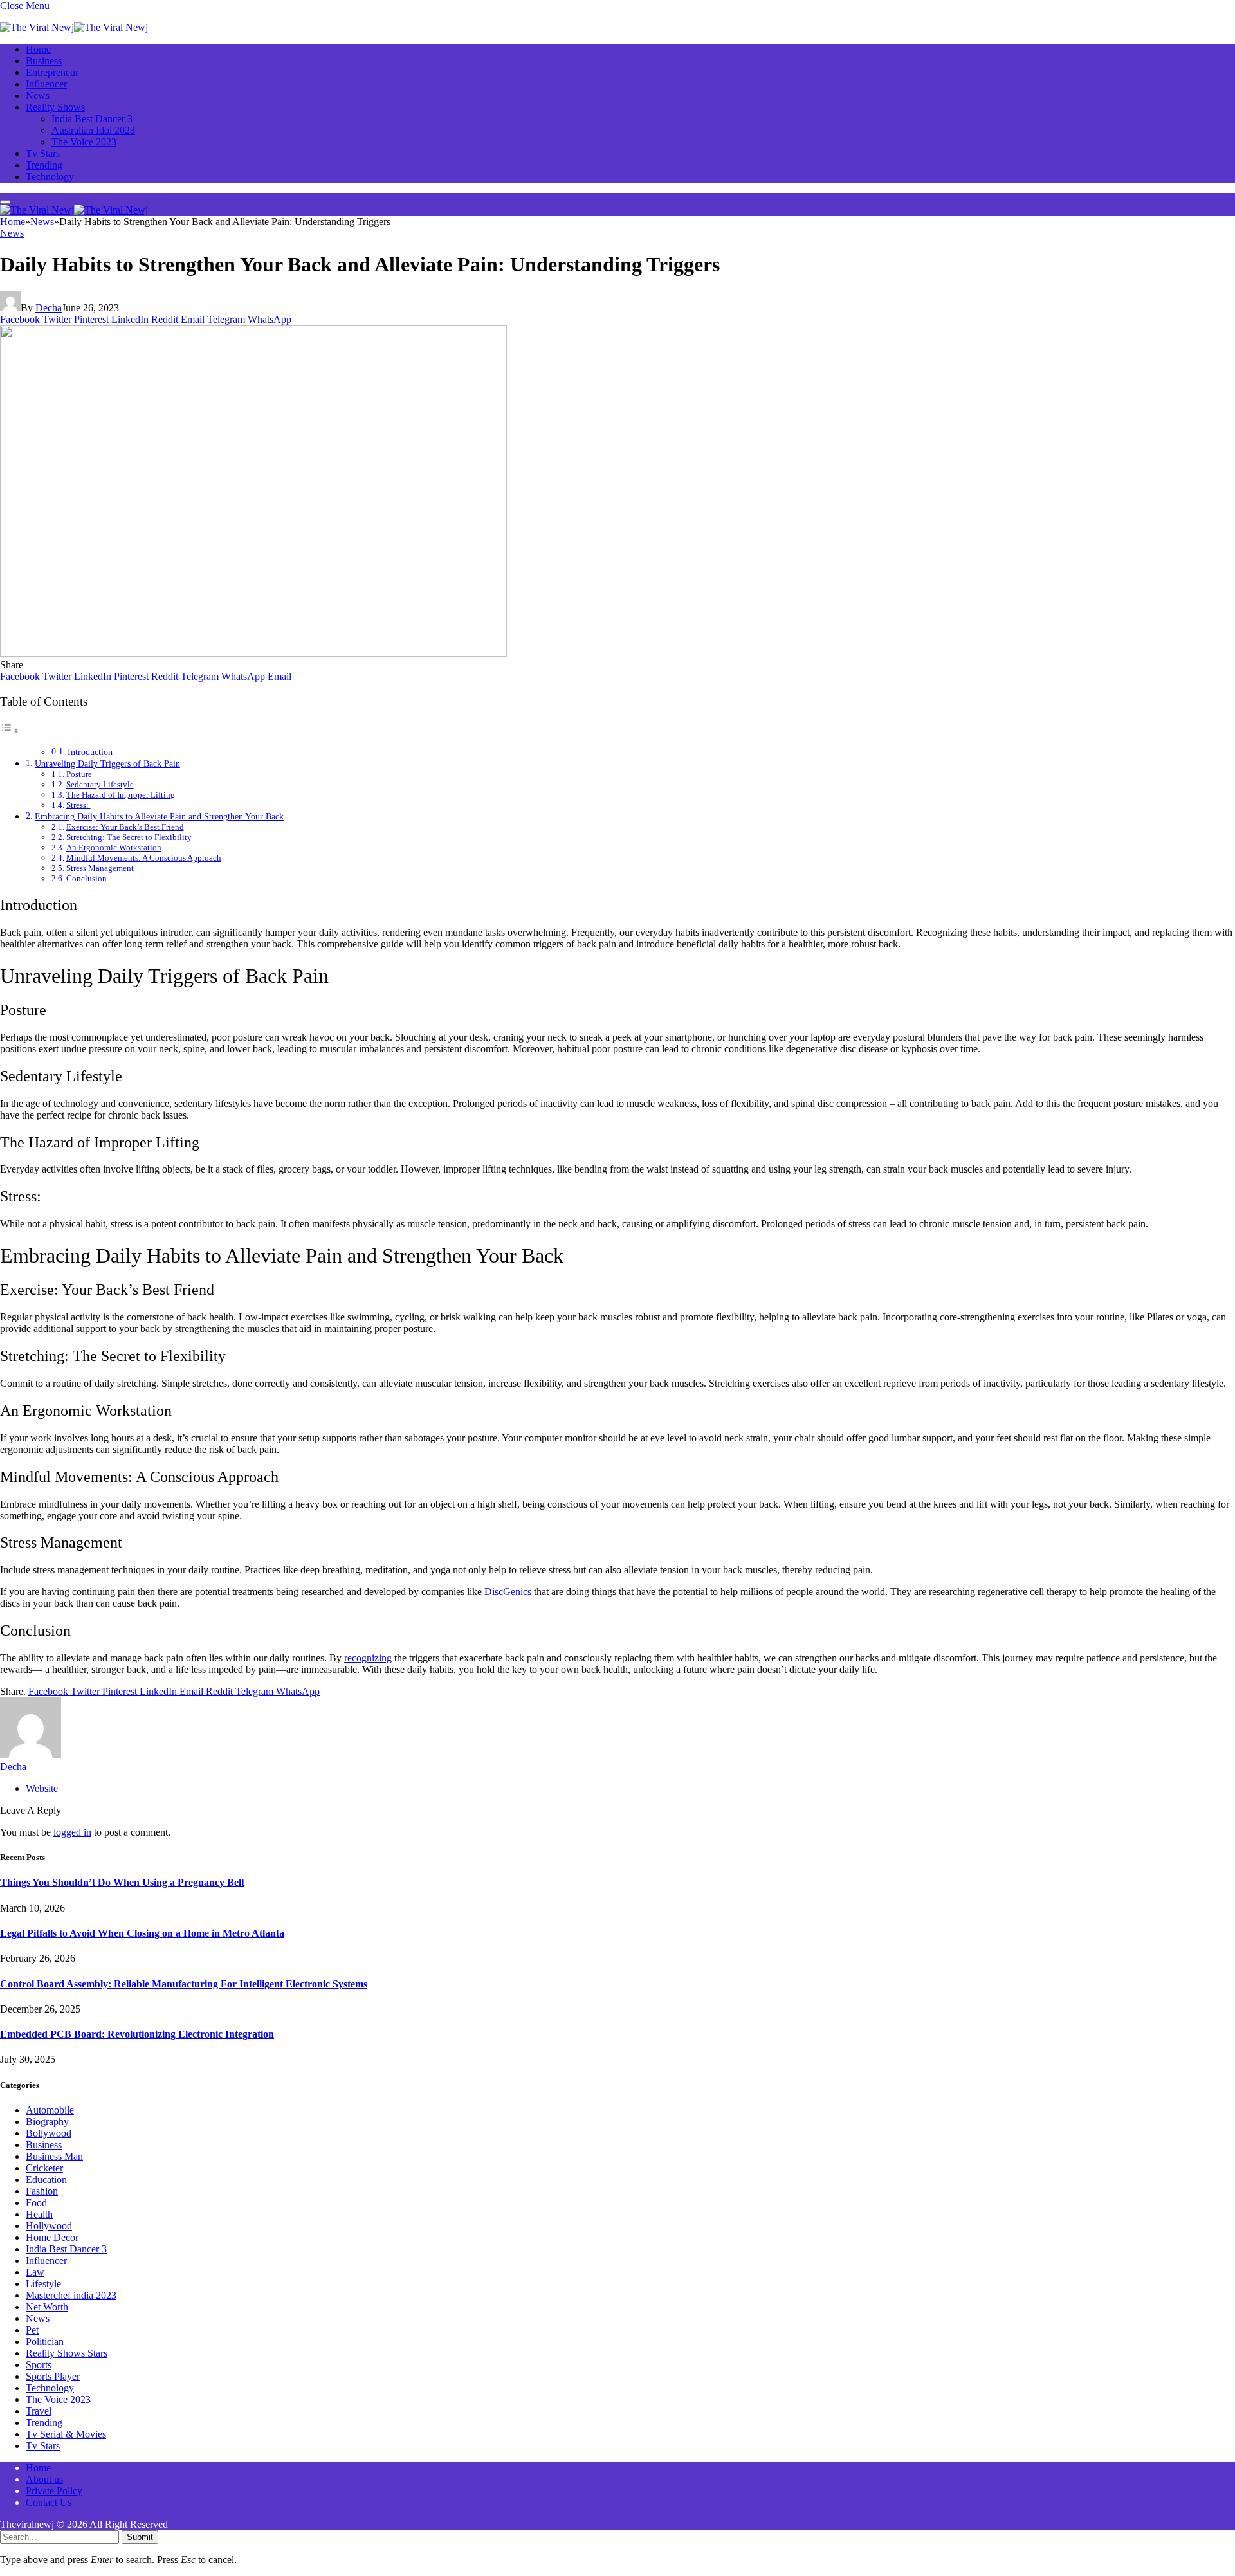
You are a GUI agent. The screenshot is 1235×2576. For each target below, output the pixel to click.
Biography (47, 2122)
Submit (140, 2537)
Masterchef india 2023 (71, 2295)
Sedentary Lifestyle (100, 784)
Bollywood (49, 2133)
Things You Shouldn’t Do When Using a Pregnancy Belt (122, 1882)
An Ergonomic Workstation (114, 847)
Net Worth (47, 2307)
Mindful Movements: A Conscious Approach (144, 858)
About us (44, 2479)
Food (36, 2203)
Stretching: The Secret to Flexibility (129, 837)
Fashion (42, 2191)
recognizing (368, 1658)
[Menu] (5, 202)
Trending (44, 165)
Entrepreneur (52, 72)
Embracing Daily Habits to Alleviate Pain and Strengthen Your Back (159, 816)
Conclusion (87, 878)
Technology (50, 177)
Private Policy (54, 2491)
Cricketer (44, 2168)
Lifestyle (43, 2284)
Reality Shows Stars (67, 2353)
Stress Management (100, 868)
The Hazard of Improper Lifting (121, 795)
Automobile (50, 2110)
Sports (39, 2365)
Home (38, 49)
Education (46, 2179)
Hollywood (49, 2226)
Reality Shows (55, 107)
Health (39, 2214)
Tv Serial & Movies (66, 2434)
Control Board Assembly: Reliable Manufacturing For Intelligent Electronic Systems (184, 1984)
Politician (45, 2342)
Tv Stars (43, 153)
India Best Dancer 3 (92, 119)
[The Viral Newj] (74, 27)
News (38, 96)
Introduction (90, 752)
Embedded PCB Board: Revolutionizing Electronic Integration (137, 2034)
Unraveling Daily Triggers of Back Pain (107, 763)
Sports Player (53, 2376)
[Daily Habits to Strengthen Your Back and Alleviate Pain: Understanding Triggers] (253, 653)
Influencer (46, 84)
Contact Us (49, 2502)
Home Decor (52, 2237)
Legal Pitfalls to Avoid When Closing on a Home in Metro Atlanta (142, 1933)
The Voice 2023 (84, 142)
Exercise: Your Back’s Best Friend (125, 827)
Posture (79, 774)
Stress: (78, 805)
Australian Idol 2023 (93, 130)
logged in (72, 1832)
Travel (39, 2411)
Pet (32, 2330)
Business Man (54, 2156)
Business (44, 61)
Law (35, 2272)
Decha (49, 308)
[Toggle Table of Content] (10, 730)
